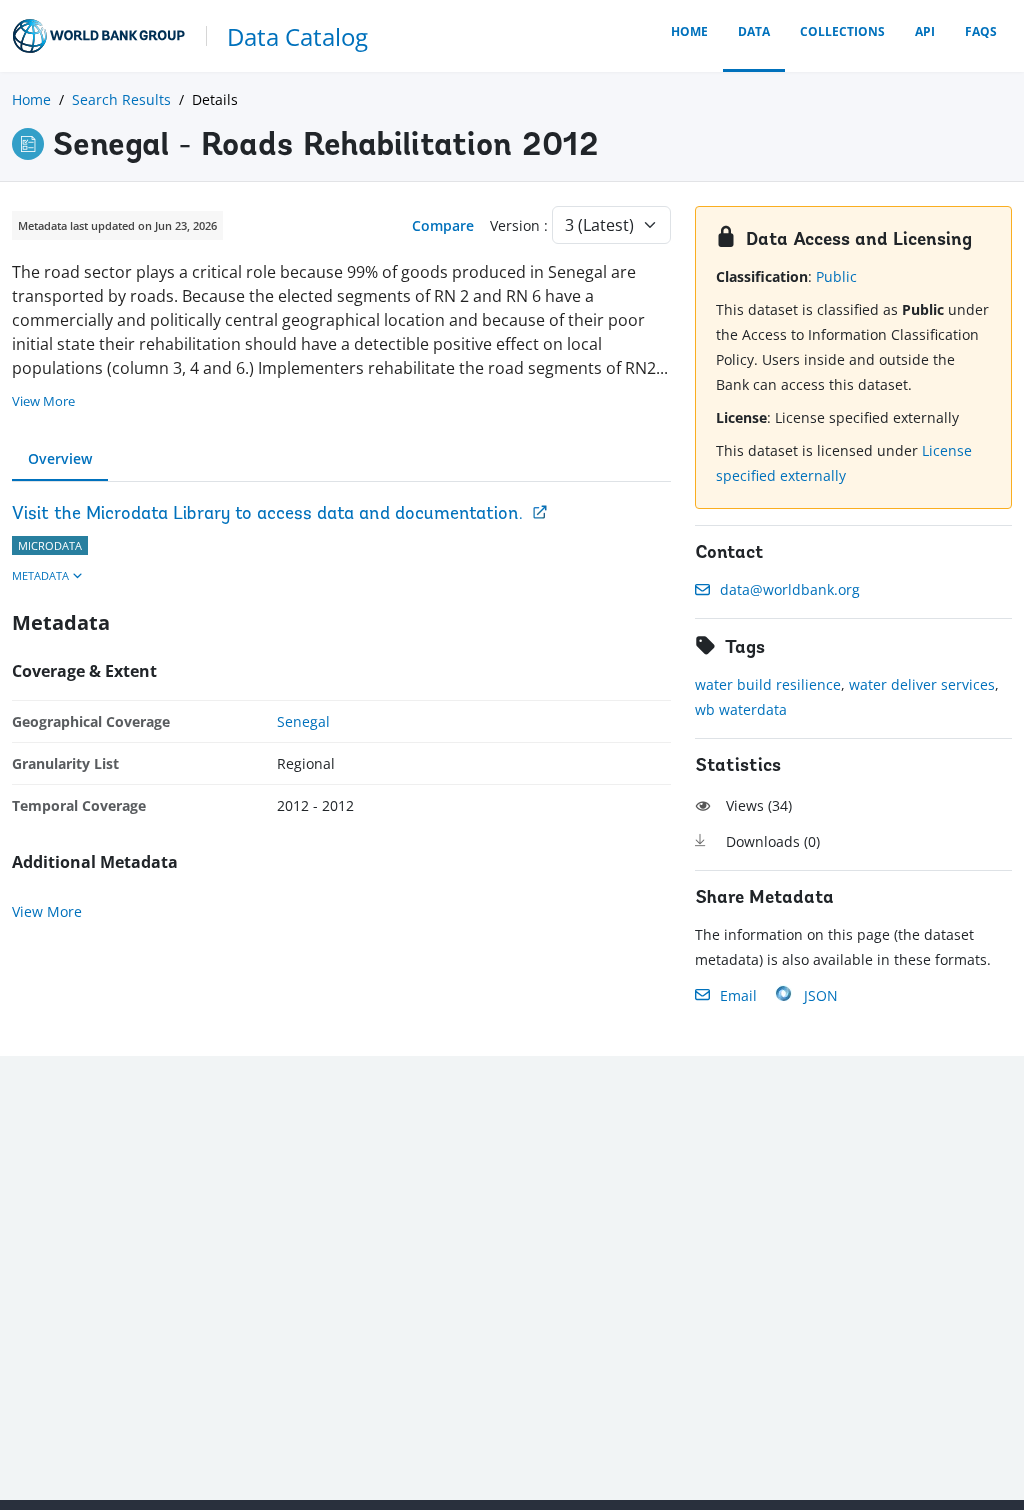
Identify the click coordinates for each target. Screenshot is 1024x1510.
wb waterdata (741, 709)
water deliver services (922, 684)
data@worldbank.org (790, 589)
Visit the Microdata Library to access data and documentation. (267, 515)
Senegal (303, 721)
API (925, 31)
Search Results (121, 99)
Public (836, 276)
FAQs (981, 31)
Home (689, 31)
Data (754, 31)
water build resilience (768, 684)
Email (738, 995)
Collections (842, 31)
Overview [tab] (60, 458)
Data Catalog (297, 36)
